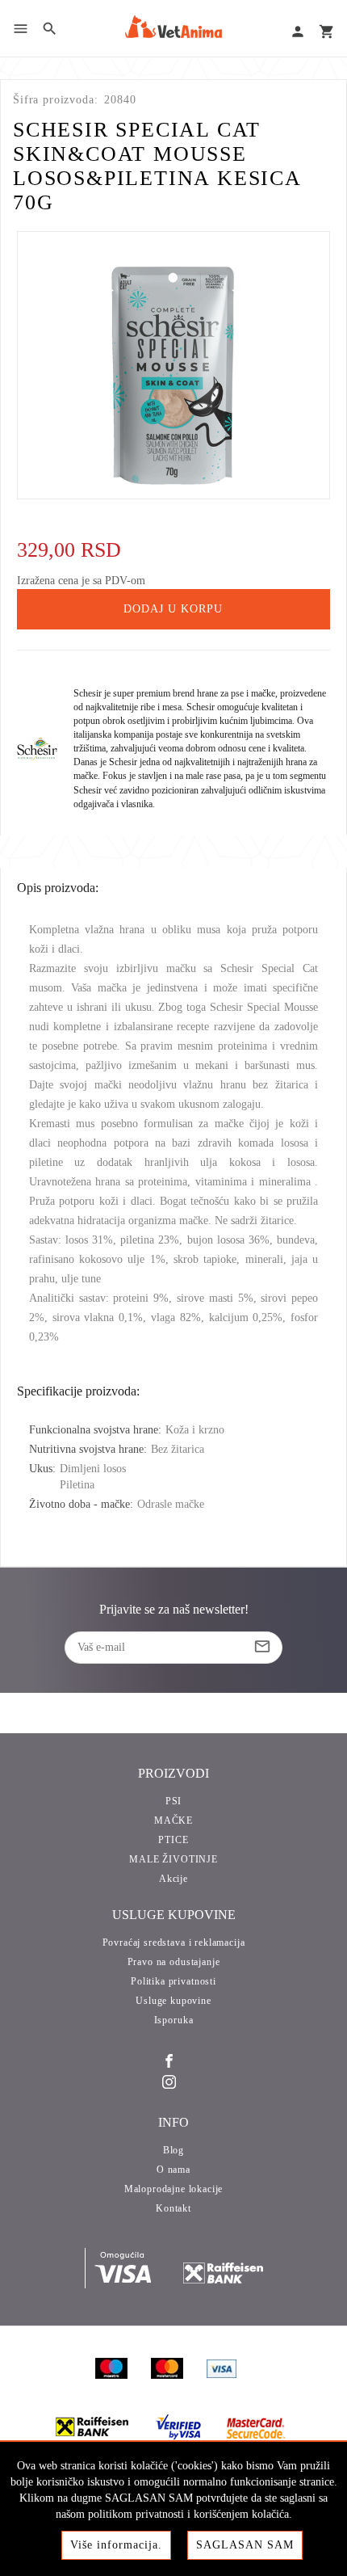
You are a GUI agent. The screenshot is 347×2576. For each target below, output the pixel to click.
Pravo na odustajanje (174, 1962)
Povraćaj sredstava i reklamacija (174, 1943)
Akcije (173, 1879)
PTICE (173, 1840)
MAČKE (173, 1820)
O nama (173, 2170)
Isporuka (174, 2020)
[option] (174, 365)
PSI (174, 1801)
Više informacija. (116, 2545)
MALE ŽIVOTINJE (173, 1859)
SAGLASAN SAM (245, 2545)
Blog (173, 2150)
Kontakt (173, 2208)
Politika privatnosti (173, 1981)
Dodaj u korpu (173, 609)
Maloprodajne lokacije (174, 2189)
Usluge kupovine (173, 2001)
